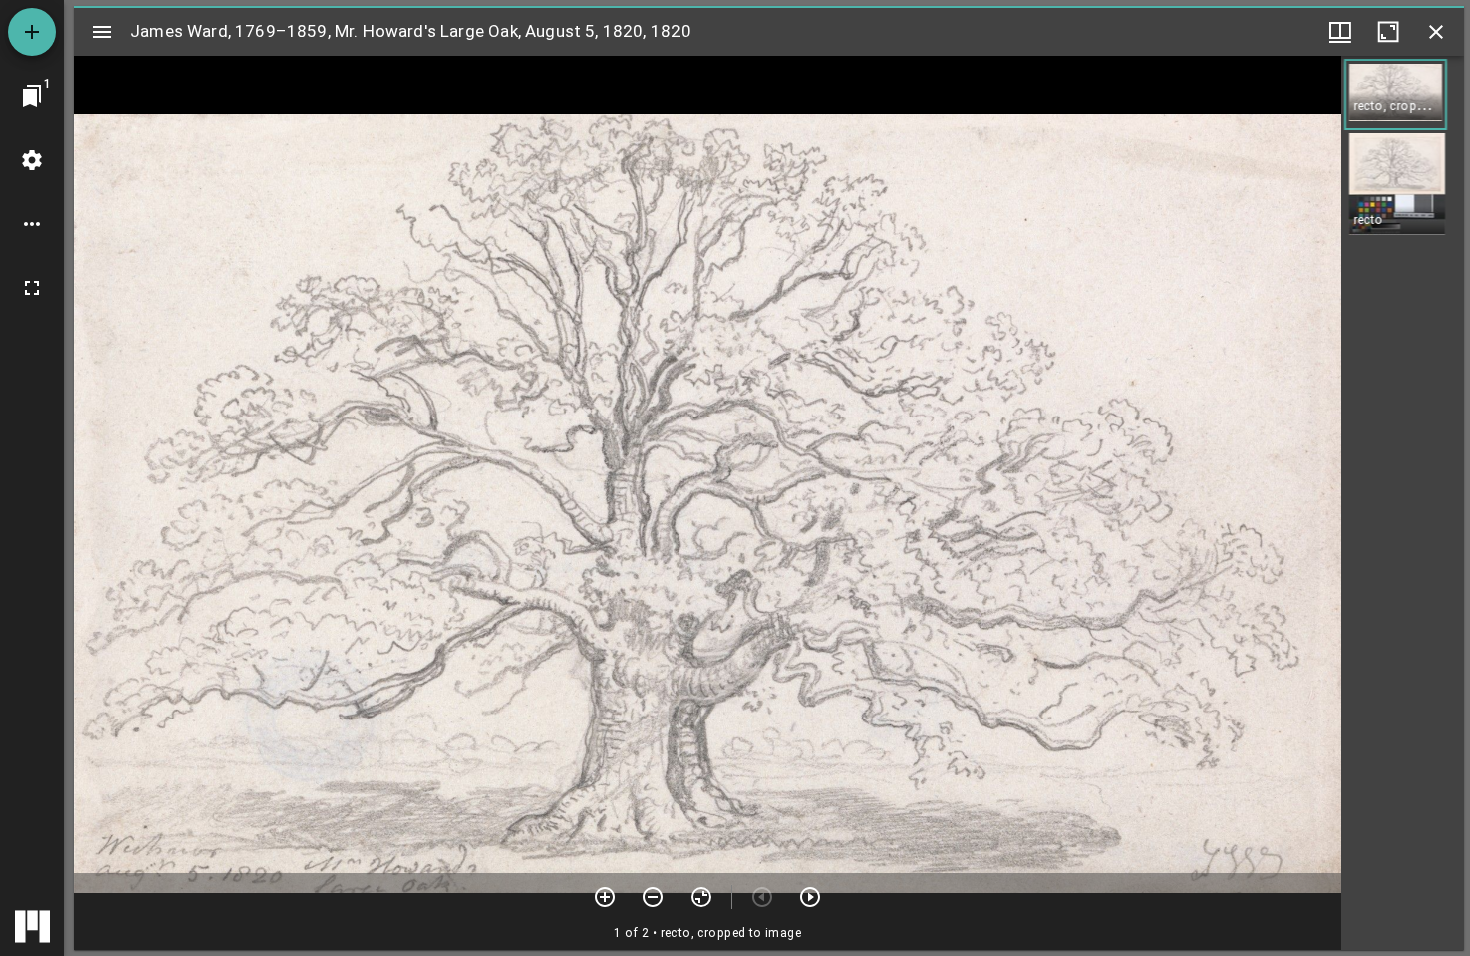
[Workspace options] (32, 224)
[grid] (1402, 503)
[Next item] (810, 897)
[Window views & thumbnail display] (1340, 32)
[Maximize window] (1388, 32)
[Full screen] (32, 288)
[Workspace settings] (32, 160)
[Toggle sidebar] (102, 32)
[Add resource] (32, 32)
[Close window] (1436, 32)
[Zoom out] (653, 897)
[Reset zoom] (701, 897)
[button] (1395, 94)
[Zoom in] (605, 897)
